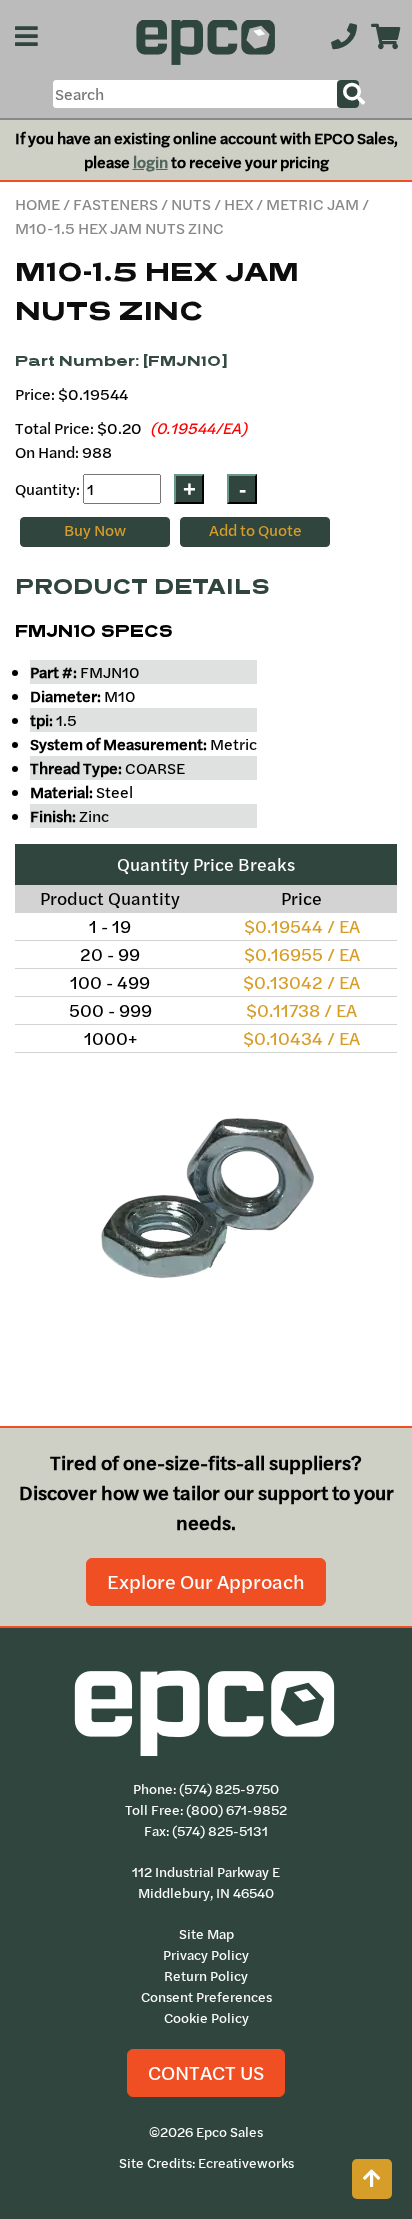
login (150, 162)
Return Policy (206, 1976)
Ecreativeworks (246, 2163)
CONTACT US (206, 2072)
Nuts (191, 204)
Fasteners (115, 204)
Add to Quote (255, 530)
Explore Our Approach (206, 1581)
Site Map (206, 1934)
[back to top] (372, 2179)
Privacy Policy (206, 1955)
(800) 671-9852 (236, 1810)
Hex (238, 204)
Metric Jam (312, 204)
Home (37, 204)
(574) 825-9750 (229, 1789)
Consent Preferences (206, 1997)
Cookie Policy (206, 2018)
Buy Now (95, 530)
